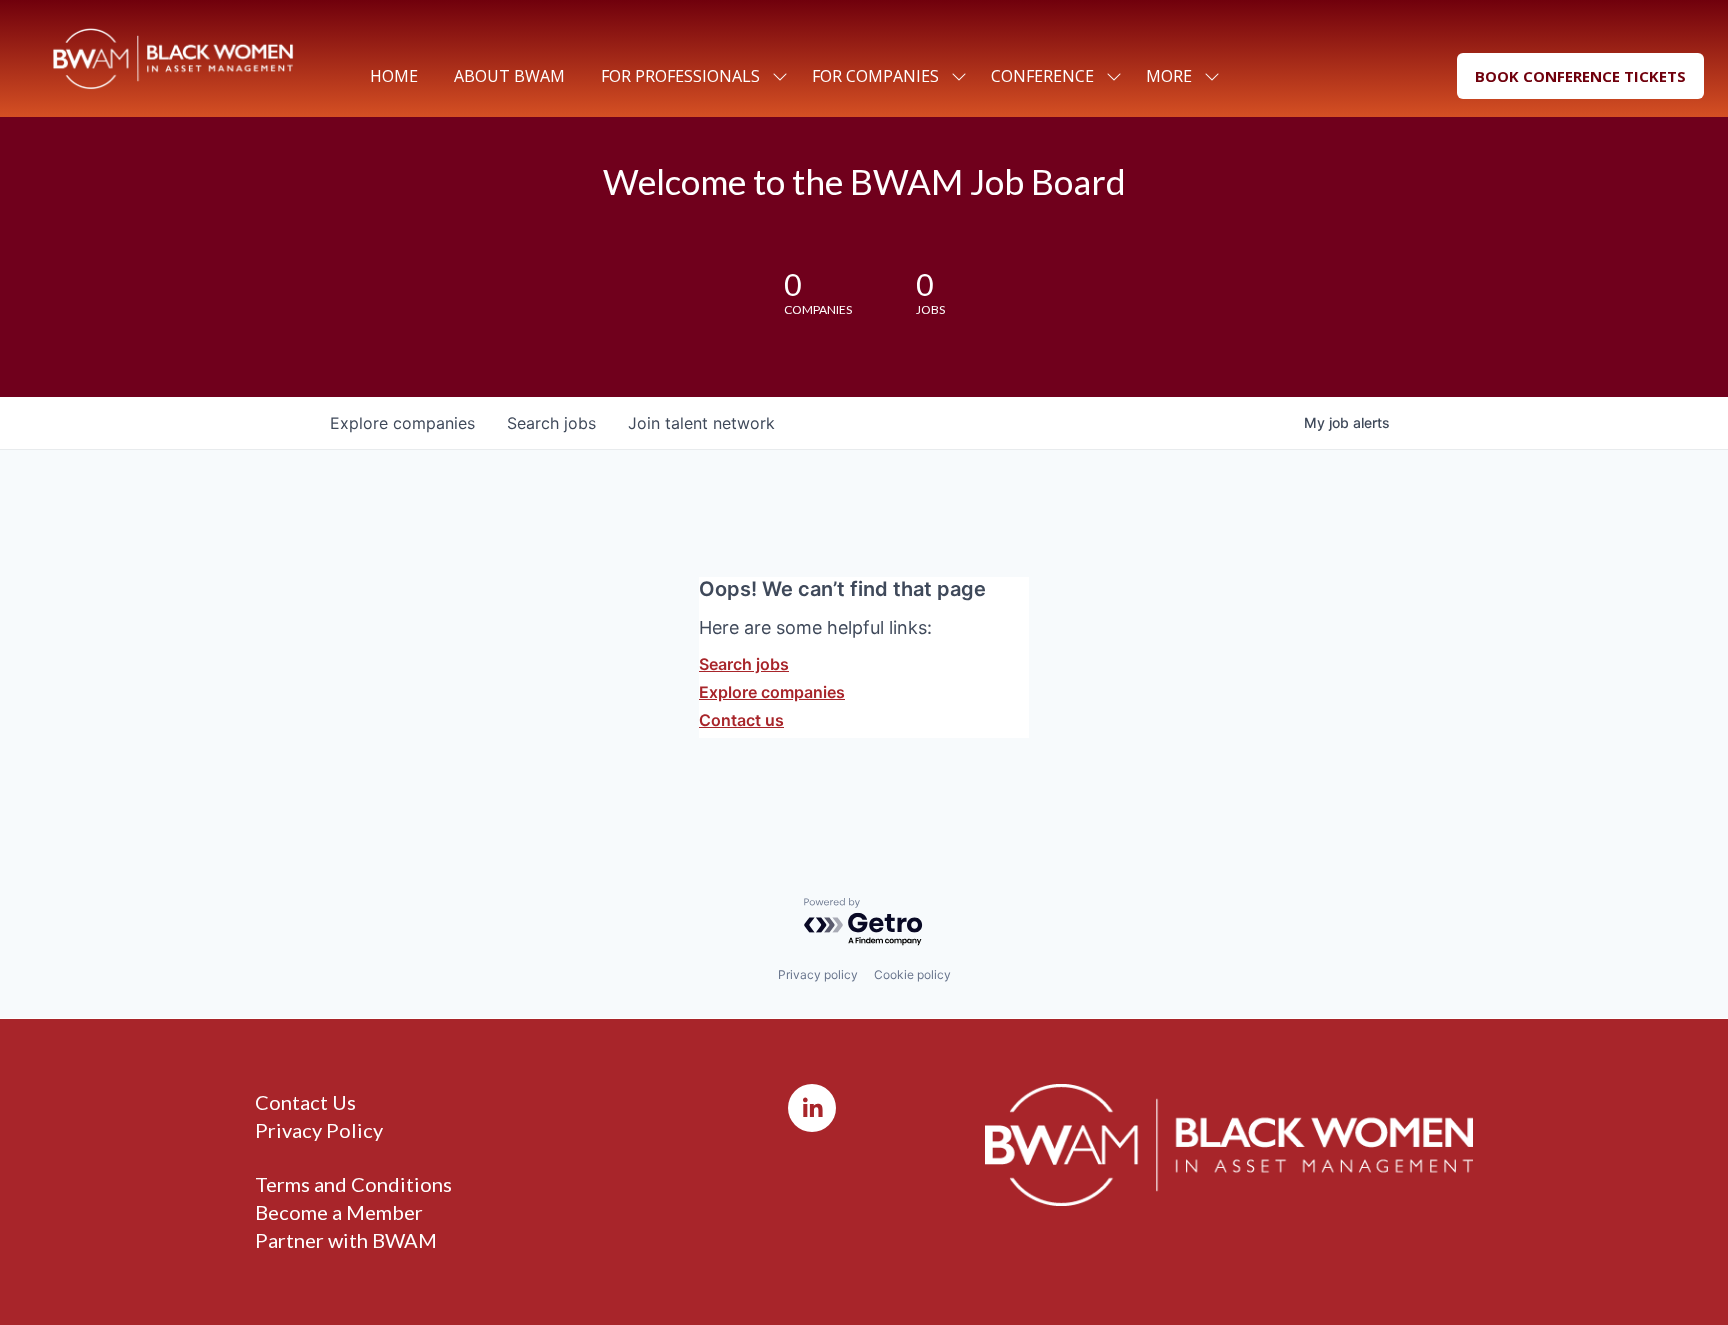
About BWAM (509, 76)
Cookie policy (912, 974)
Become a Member (339, 1212)
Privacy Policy (319, 1130)
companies (402, 423)
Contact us (741, 720)
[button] (1580, 76)
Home (394, 76)
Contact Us (305, 1102)
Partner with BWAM (346, 1240)
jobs (551, 423)
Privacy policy (818, 974)
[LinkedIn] (812, 1108)
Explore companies (772, 692)
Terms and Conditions (353, 1184)
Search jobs (744, 664)
